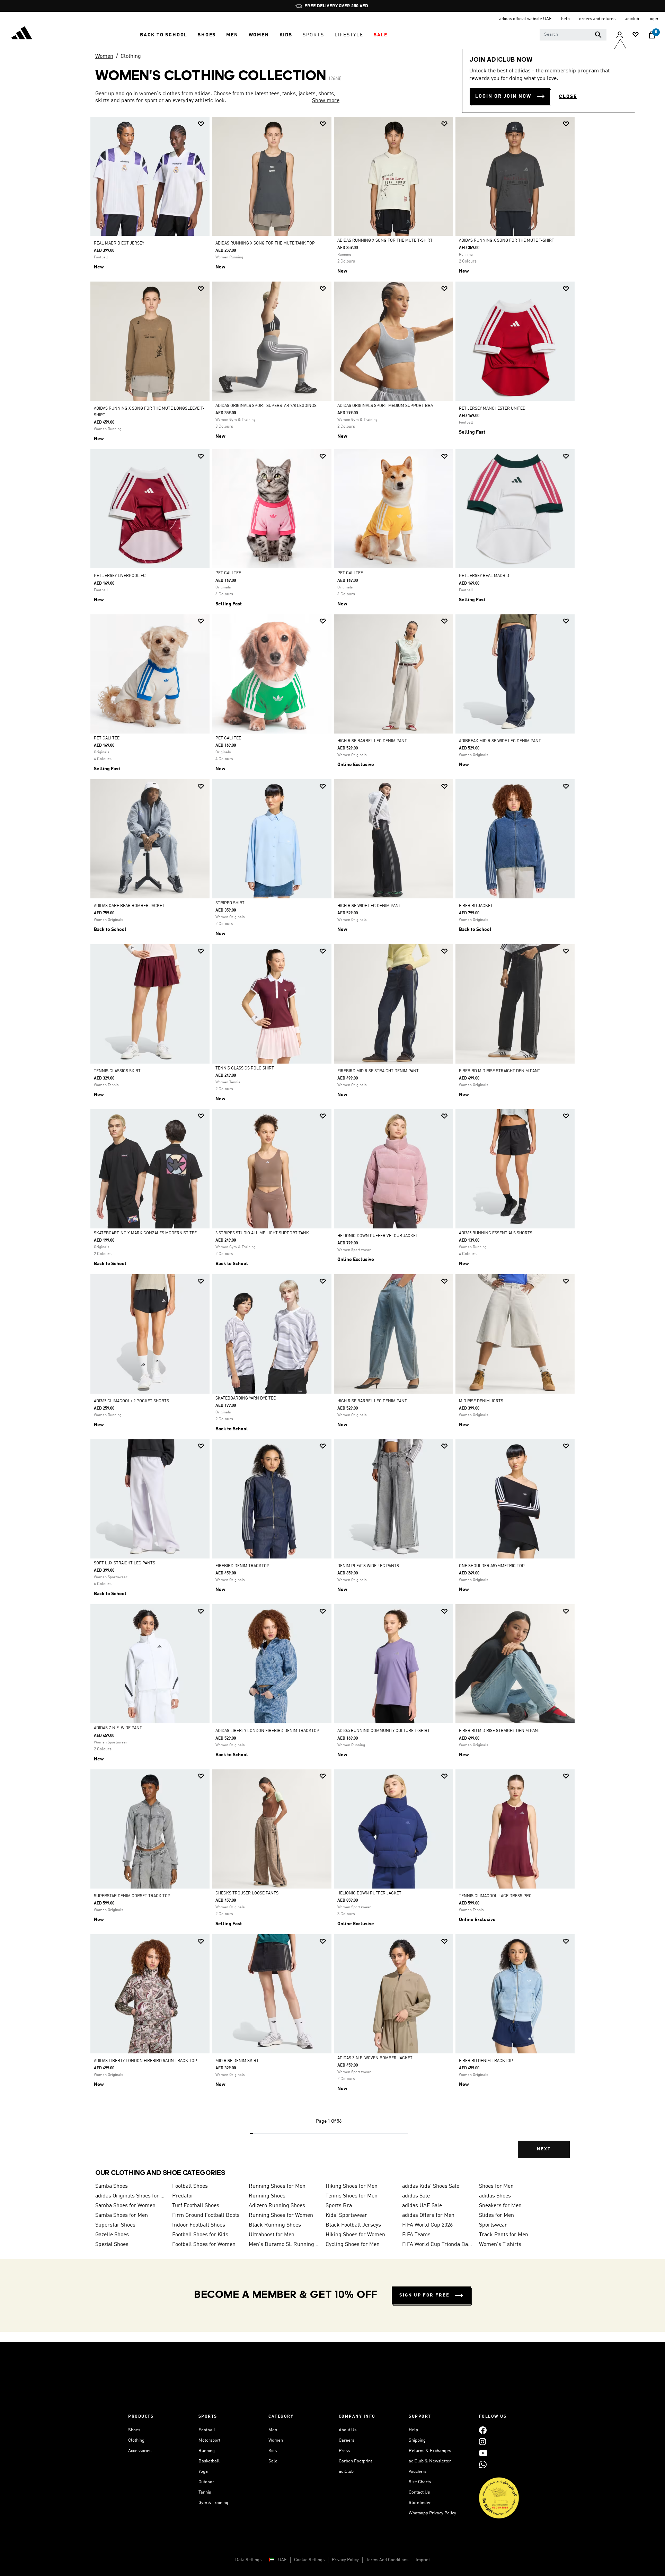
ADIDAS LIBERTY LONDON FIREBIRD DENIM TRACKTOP (267, 1731)
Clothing (131, 56)
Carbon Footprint (355, 2461)
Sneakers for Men (500, 2206)
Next (544, 2149)
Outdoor (206, 2482)
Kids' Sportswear (346, 2215)
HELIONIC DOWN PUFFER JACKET (369, 1893)
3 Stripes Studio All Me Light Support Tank (262, 1233)
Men (273, 2430)
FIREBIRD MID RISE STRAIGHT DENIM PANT (378, 1071)
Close (568, 97)
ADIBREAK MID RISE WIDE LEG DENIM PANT (500, 741)
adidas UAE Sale (422, 2206)
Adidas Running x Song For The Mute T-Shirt (385, 241)
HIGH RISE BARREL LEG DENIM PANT (372, 741)
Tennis (205, 2492)
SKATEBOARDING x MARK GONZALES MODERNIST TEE (145, 1233)
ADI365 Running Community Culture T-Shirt (384, 1731)
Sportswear (493, 2225)
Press (344, 2451)
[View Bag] (652, 35)
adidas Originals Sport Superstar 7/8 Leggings (266, 406)
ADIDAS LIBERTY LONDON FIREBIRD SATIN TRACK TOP (145, 2061)
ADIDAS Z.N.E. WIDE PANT (118, 1728)
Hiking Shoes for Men (352, 2186)
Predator (183, 2196)
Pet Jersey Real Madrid (484, 576)
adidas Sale (416, 2196)
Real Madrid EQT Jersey (119, 243)
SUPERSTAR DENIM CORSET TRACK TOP (132, 1896)
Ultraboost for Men (272, 2235)
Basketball (209, 2461)
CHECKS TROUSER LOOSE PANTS (247, 1893)
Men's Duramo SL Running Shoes (284, 2245)
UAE (282, 2560)
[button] (164, 35)
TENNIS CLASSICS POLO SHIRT (245, 1068)
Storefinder (420, 2503)
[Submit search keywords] (598, 35)
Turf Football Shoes (196, 2206)
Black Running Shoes (275, 2225)
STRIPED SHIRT (230, 903)
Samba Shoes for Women (125, 2206)
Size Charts (420, 2482)
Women (104, 56)
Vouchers (418, 2472)
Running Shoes (267, 2196)
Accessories (140, 2451)
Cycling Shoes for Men (353, 2245)
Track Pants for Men (504, 2235)
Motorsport (209, 2440)
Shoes (134, 2430)
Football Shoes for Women (204, 2245)
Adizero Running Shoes (277, 2206)
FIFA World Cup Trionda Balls (438, 2245)
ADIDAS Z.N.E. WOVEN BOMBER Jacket (375, 2058)
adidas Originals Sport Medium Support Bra (385, 406)
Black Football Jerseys (353, 2225)
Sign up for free (424, 2295)
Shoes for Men (496, 2186)
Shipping (417, 2440)
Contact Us (419, 2492)
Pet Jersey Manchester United (492, 409)
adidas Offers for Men (428, 2215)
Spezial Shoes (112, 2245)
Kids (273, 2451)
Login (653, 19)
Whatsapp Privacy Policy (432, 2513)
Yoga (203, 2472)
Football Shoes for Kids (200, 2235)
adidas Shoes (495, 2196)
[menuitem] (164, 35)
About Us (348, 2430)
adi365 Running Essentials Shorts (496, 1233)
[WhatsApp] (483, 2464)
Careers (347, 2440)
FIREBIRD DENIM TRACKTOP (242, 1566)
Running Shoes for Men (277, 2186)
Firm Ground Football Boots (206, 2215)
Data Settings (248, 2560)
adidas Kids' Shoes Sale (431, 2186)
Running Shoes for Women (281, 2215)
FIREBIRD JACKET (476, 906)
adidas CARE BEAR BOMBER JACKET (129, 906)
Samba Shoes (112, 2186)
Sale (273, 2461)
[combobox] (573, 35)
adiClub (346, 2472)
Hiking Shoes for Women (355, 2235)
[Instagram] (482, 2441)
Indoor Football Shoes (199, 2225)
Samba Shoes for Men (122, 2215)
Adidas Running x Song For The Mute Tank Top (265, 243)
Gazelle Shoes (112, 2235)
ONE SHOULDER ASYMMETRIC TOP (492, 1566)
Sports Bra (339, 2206)
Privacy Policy (345, 2560)
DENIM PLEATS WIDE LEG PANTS (368, 1566)
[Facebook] (483, 2430)
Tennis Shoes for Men (352, 2196)
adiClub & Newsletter (430, 2461)
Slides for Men (496, 2215)
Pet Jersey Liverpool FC (120, 576)
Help (413, 2430)
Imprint (423, 2560)
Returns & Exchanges (430, 2451)
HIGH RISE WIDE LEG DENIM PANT (369, 906)
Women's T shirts (500, 2245)
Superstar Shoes (115, 2225)
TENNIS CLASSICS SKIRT (117, 1071)
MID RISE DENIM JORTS (481, 1401)
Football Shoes (190, 2186)
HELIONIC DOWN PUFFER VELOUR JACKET (378, 1236)
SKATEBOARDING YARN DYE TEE (246, 1398)
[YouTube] (483, 2453)
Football (207, 2430)
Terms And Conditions (387, 2560)
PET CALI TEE (228, 573)
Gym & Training (213, 2503)
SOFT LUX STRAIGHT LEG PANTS (125, 1563)
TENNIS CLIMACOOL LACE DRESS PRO (495, 1896)
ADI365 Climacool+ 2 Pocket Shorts (131, 1401)
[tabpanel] (332, 1143)
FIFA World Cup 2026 (427, 2225)
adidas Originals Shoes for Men (131, 2196)
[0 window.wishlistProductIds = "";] (636, 35)
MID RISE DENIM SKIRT (237, 2061)
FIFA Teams (416, 2235)
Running (207, 2451)
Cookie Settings (309, 2560)
